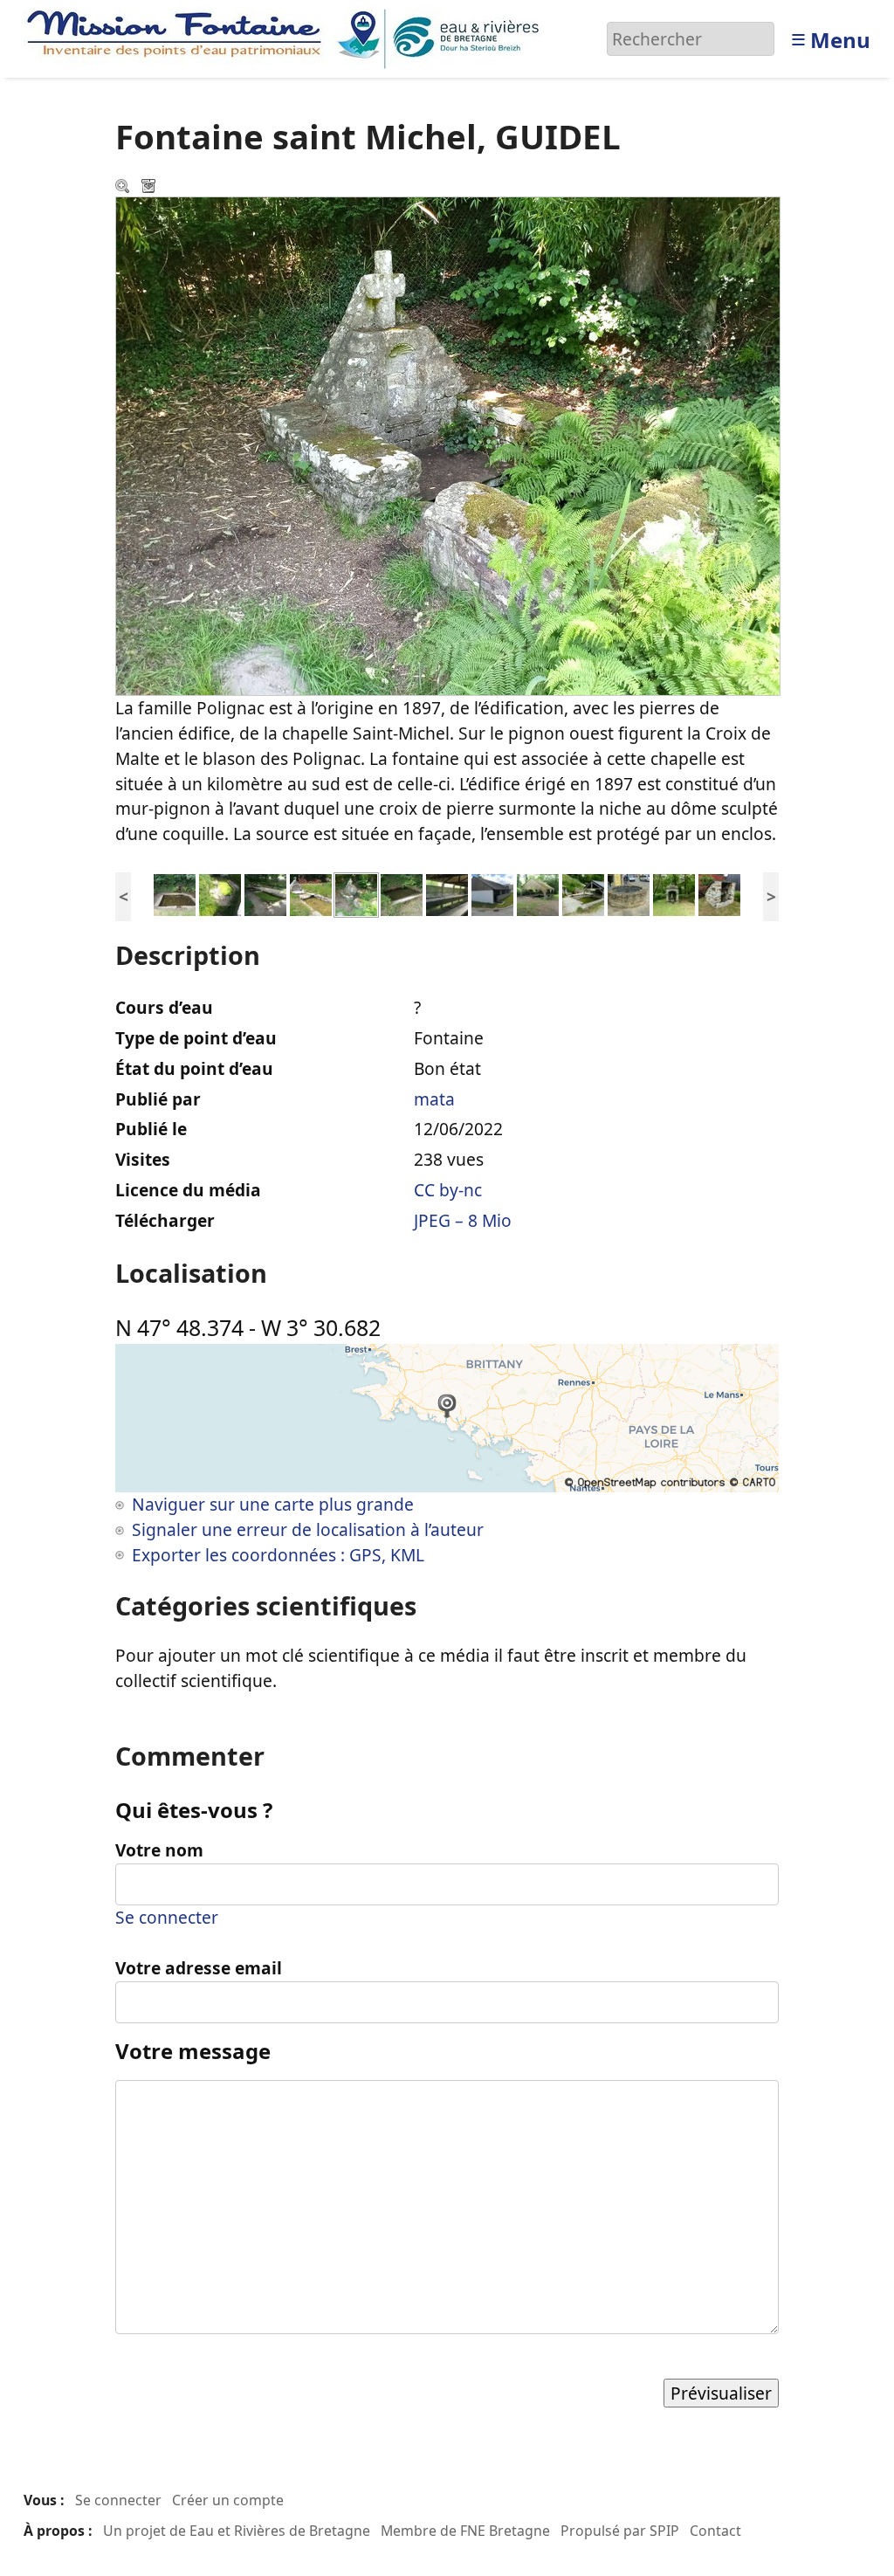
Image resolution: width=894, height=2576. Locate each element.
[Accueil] (288, 37)
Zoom (124, 188)
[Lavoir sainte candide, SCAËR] (447, 893)
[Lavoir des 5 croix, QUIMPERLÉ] (175, 893)
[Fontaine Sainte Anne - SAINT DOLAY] (674, 893)
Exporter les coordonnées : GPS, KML (278, 1555)
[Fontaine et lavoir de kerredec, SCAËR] (402, 893)
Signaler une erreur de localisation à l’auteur (308, 1529)
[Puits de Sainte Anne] (719, 893)
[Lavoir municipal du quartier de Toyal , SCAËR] (492, 893)
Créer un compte (228, 2500)
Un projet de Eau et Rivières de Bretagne (237, 2531)
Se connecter (167, 1917)
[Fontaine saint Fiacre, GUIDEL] (311, 893)
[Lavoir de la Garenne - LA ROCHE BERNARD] (583, 893)
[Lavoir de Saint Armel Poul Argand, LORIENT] (265, 893)
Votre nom (159, 1850)
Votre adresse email (199, 1968)
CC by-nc (448, 1190)
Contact (715, 2531)
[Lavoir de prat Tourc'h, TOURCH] (538, 893)
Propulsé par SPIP (620, 2531)
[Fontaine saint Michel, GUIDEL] (356, 893)
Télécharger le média (150, 188)
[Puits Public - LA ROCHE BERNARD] (629, 893)
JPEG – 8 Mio (463, 1220)
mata (434, 1099)
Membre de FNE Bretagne (465, 2531)
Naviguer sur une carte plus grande (273, 1504)
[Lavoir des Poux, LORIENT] (220, 893)
